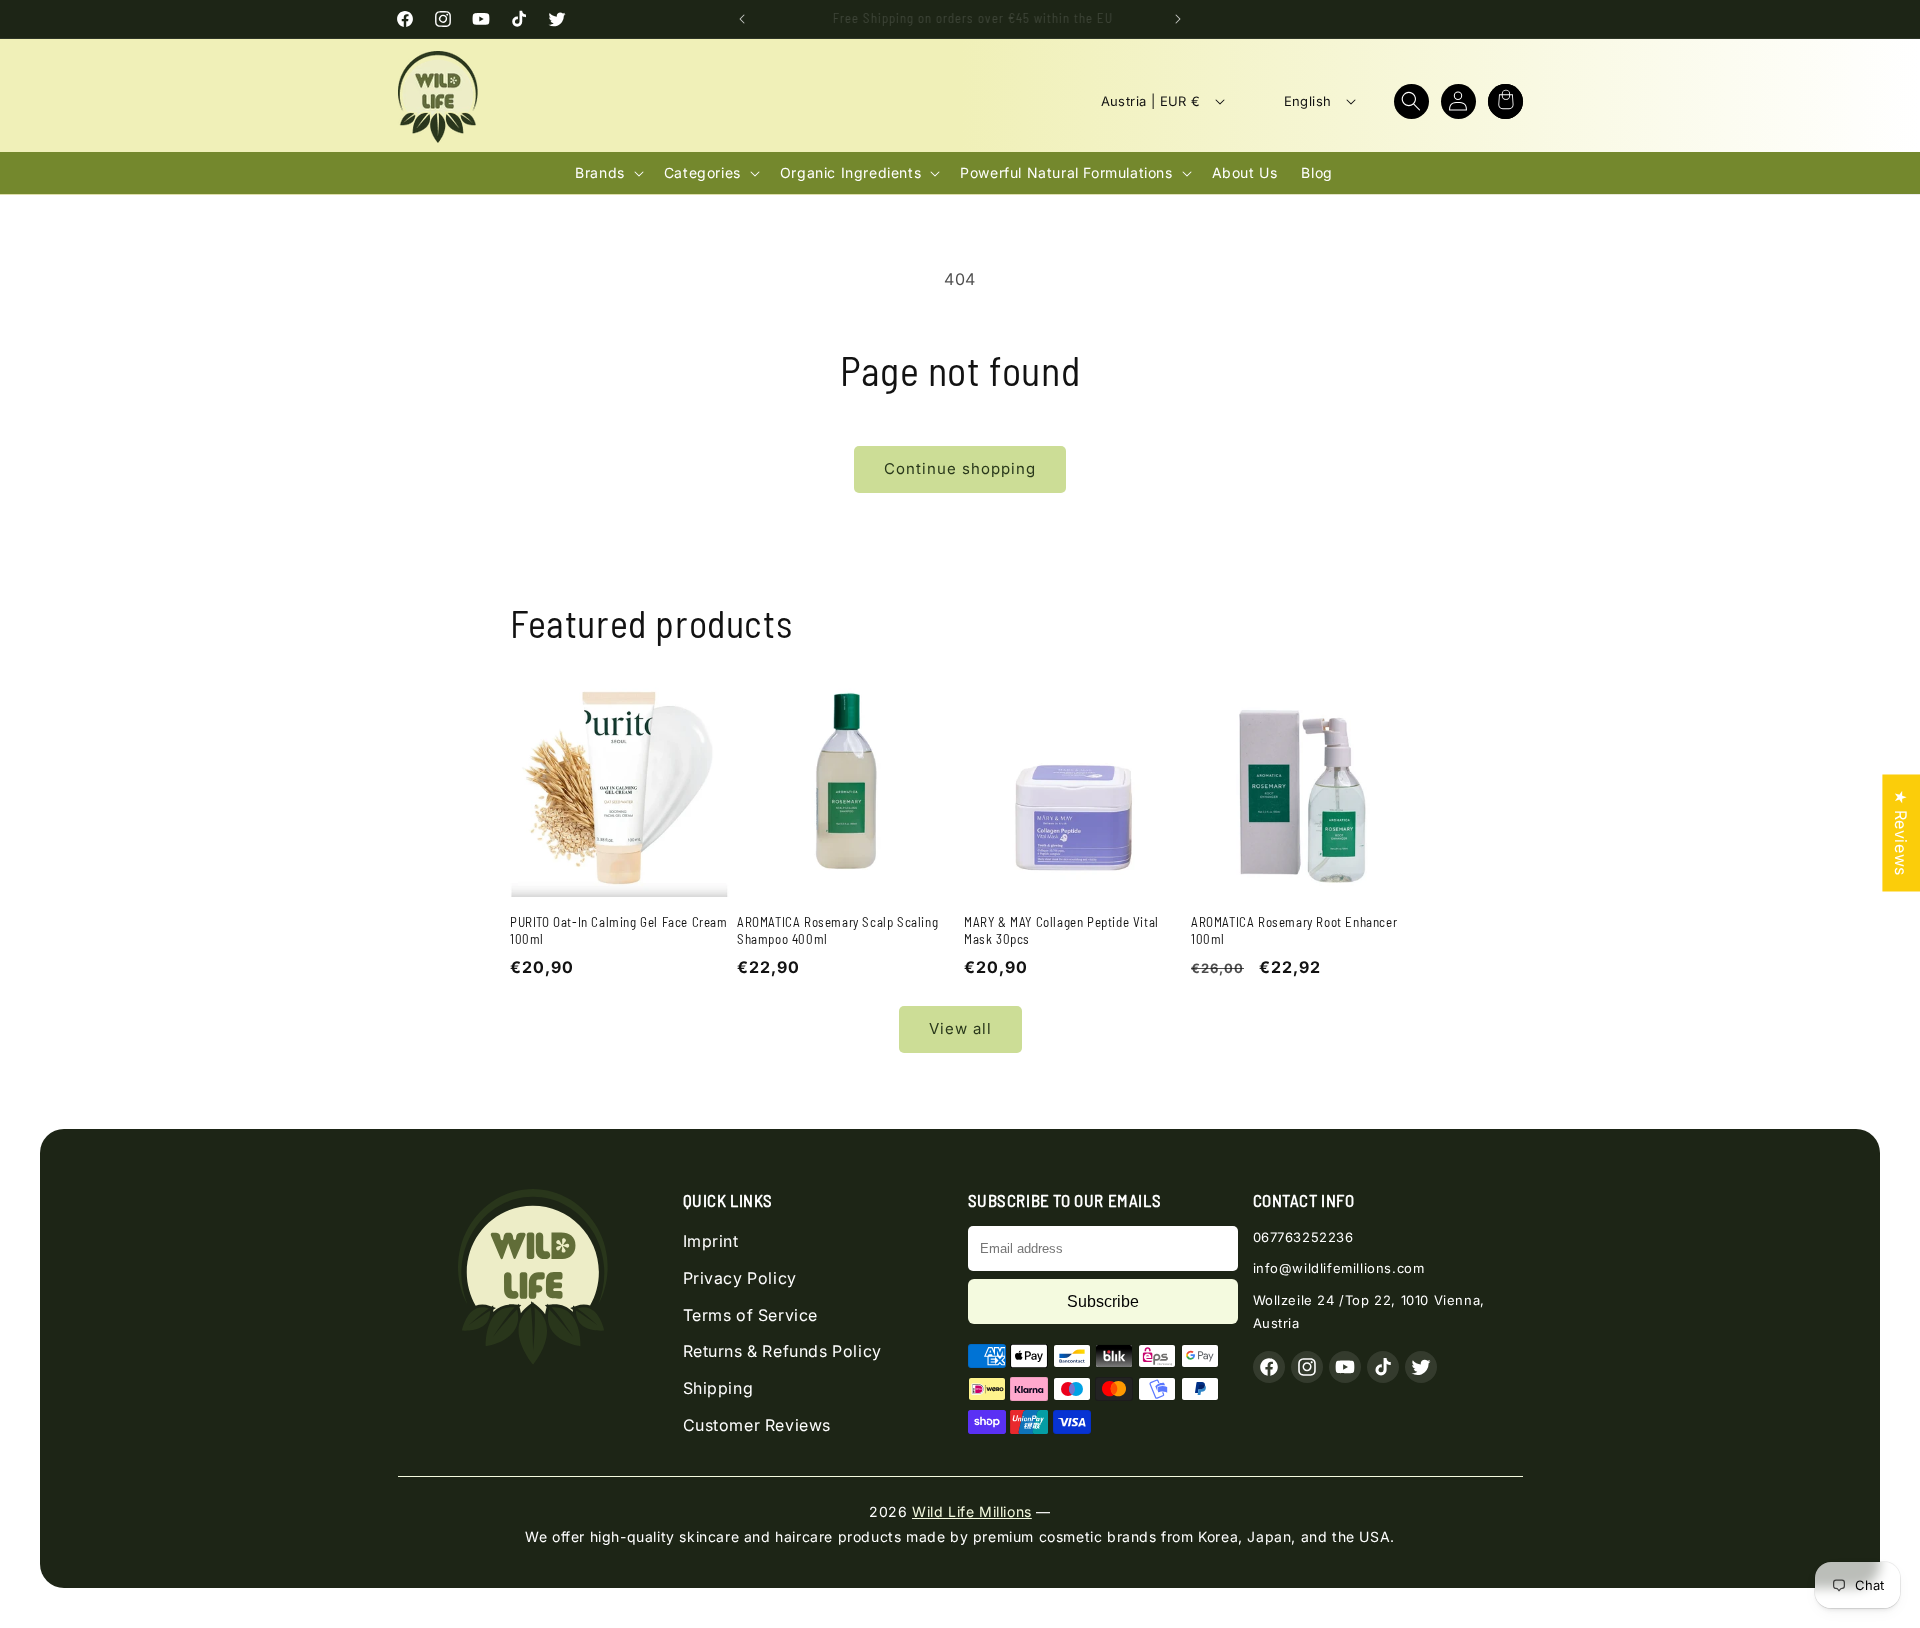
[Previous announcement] (742, 19)
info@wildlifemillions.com (1339, 1268)
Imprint (711, 1241)
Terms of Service (751, 1315)
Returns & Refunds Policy (782, 1351)
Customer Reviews (757, 1425)
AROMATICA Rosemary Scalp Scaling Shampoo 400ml (837, 930)
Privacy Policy (740, 1278)
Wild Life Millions (972, 1511)
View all (960, 1028)
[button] (1411, 101)
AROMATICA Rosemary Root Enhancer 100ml (1294, 930)
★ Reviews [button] (1901, 832)
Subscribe (1103, 1301)
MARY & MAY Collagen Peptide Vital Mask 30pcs (1061, 930)
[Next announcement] (1178, 19)
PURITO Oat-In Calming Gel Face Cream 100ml (619, 930)
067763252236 (1303, 1237)
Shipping (718, 1388)
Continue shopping (960, 468)
